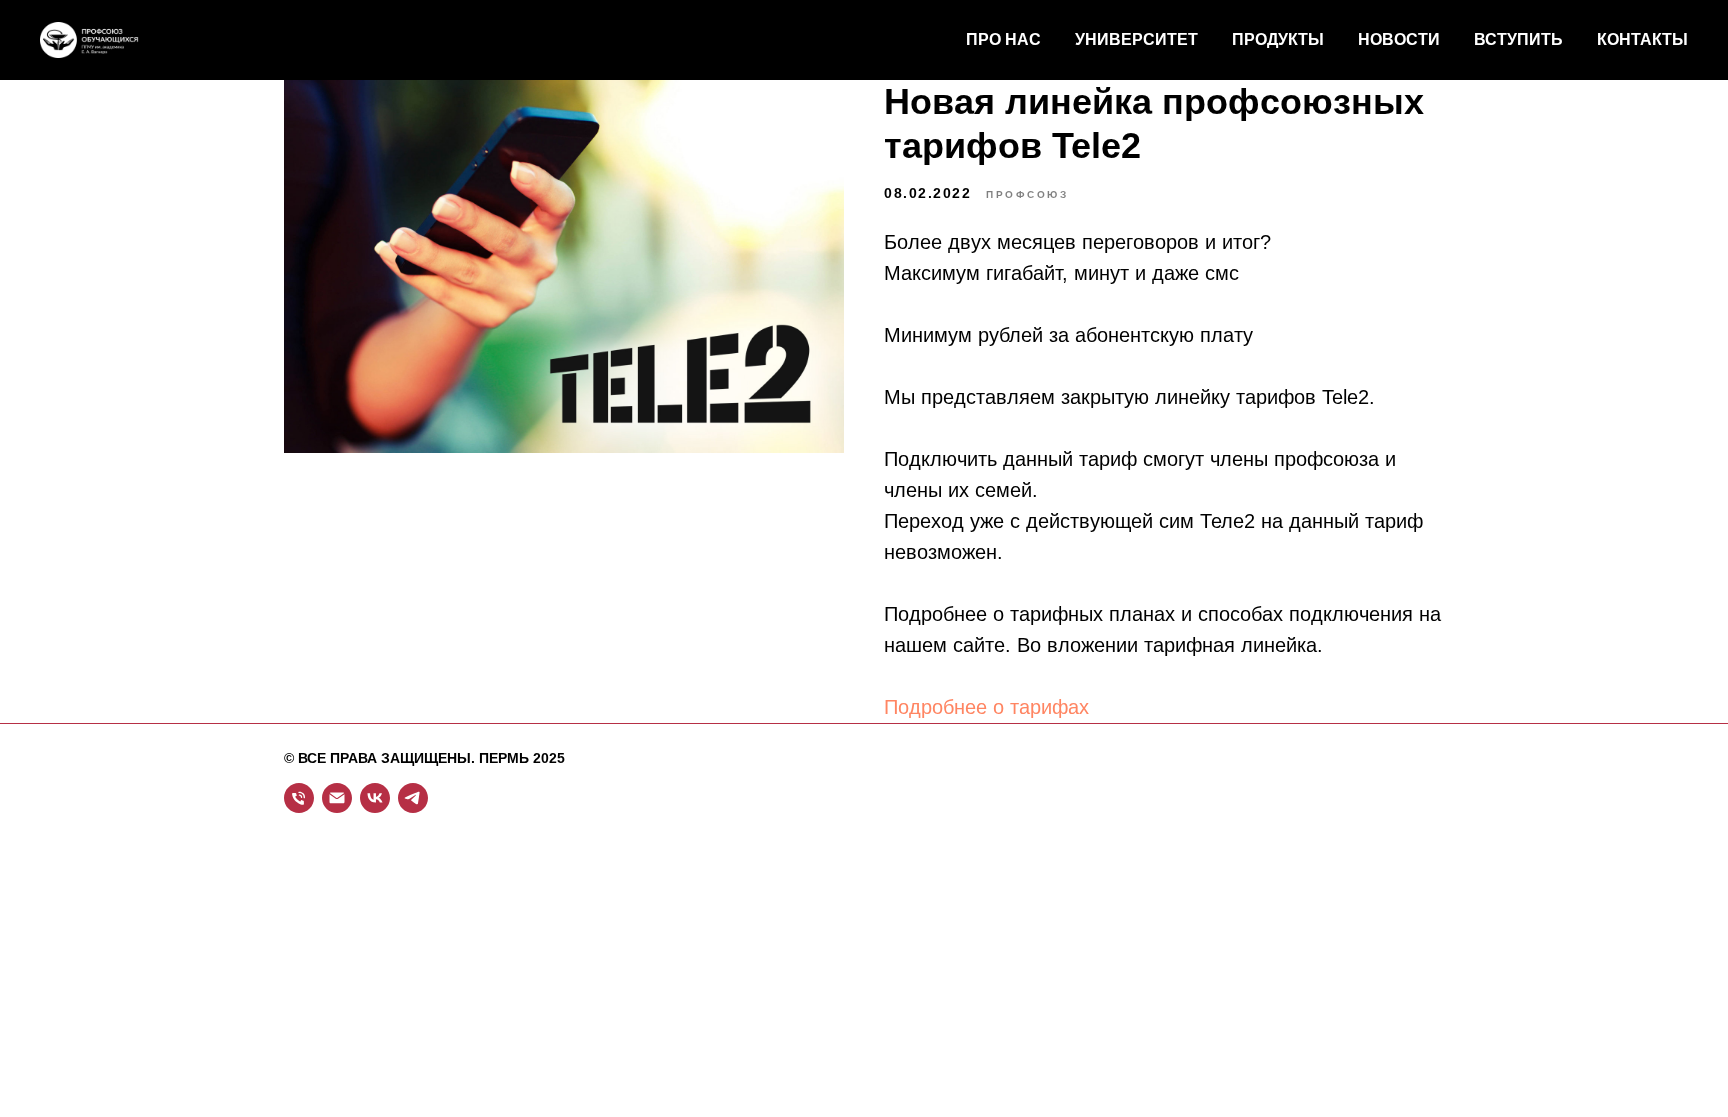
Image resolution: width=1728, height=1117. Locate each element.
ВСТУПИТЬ (1518, 39)
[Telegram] (413, 798)
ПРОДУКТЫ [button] (1278, 39)
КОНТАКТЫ (1642, 39)
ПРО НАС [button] (1003, 39)
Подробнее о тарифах (989, 707)
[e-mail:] (337, 798)
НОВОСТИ (1399, 39)
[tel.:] (299, 798)
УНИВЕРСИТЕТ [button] (1136, 39)
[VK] (375, 798)
